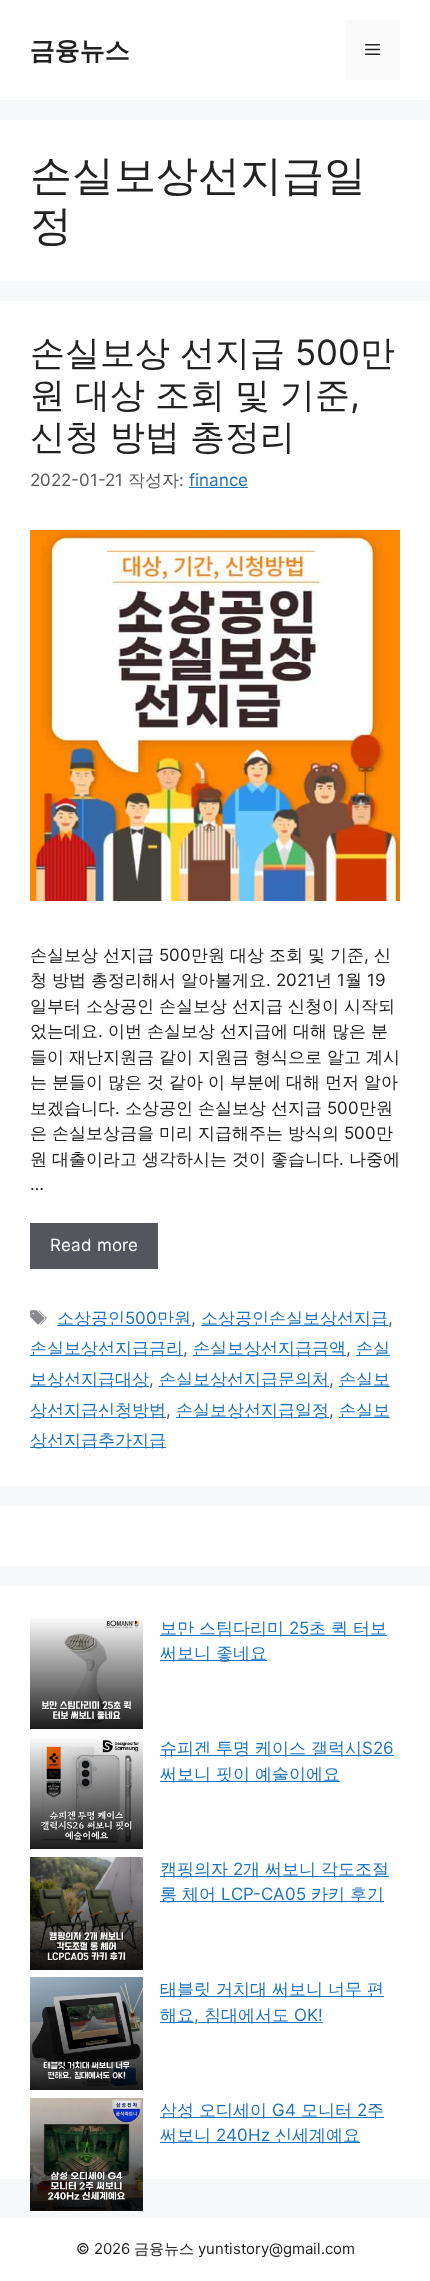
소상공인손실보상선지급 (294, 1318)
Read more (94, 1245)
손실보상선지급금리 (106, 1348)
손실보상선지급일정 (252, 1410)
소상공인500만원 (124, 1318)
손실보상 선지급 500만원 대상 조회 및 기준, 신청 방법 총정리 (212, 394)
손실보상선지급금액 (269, 1348)
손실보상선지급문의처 (244, 1379)
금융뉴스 (80, 50)
